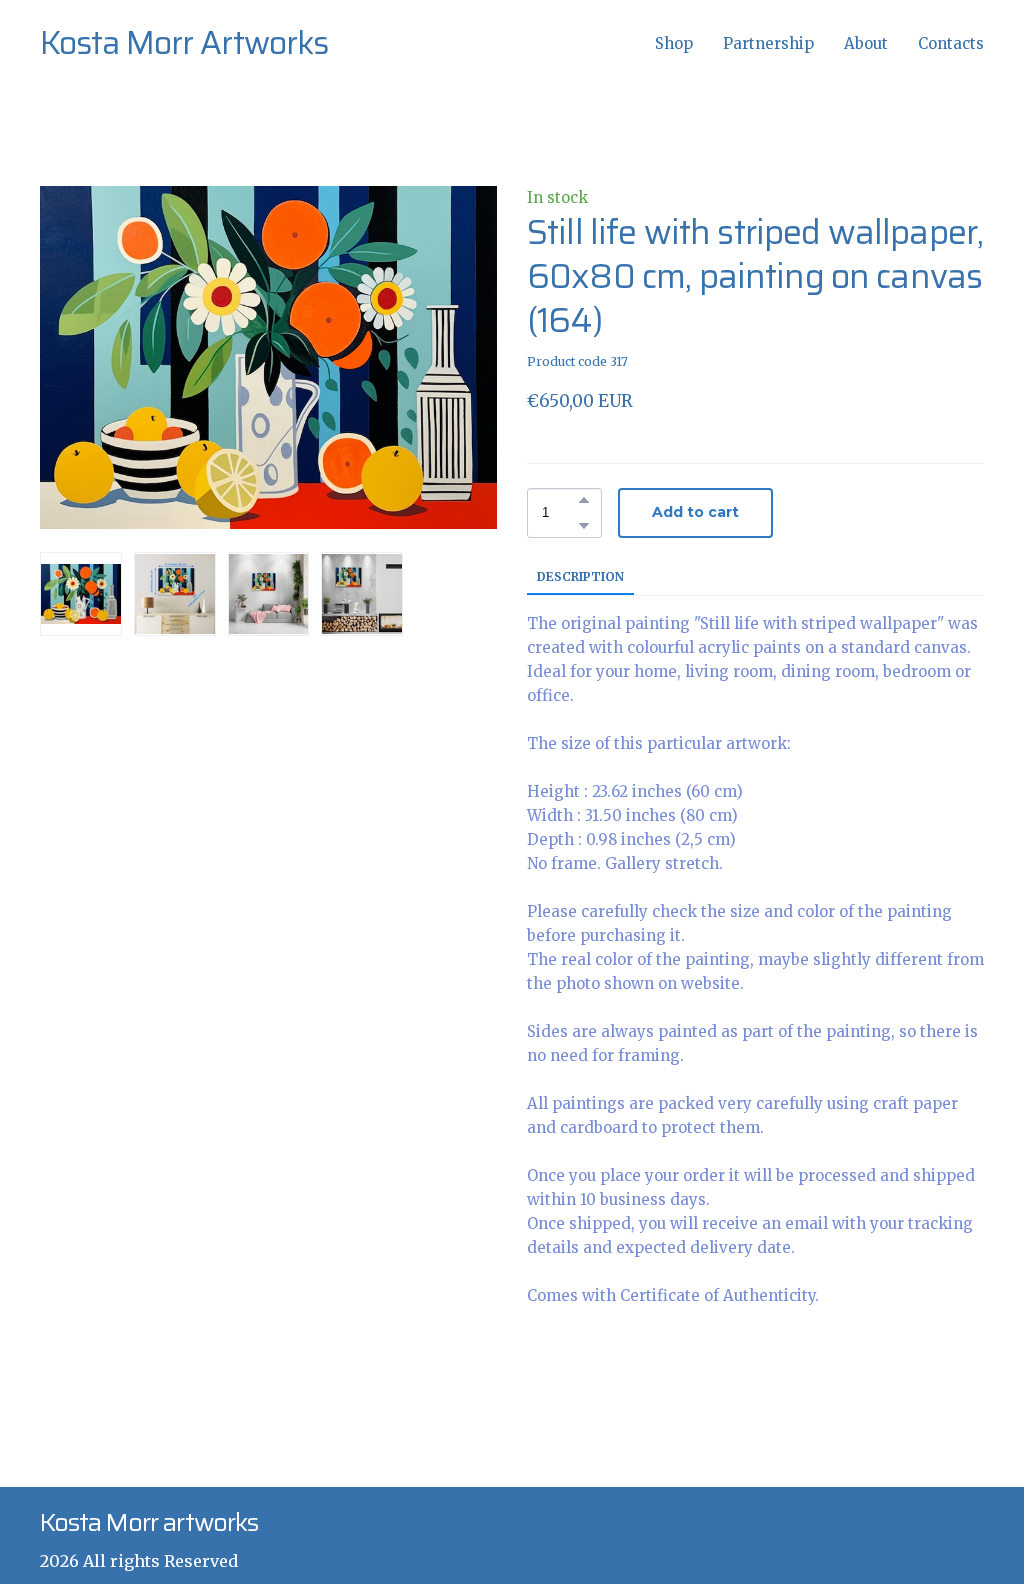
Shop (674, 43)
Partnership (768, 43)
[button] (584, 500)
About (866, 43)
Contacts (951, 43)
